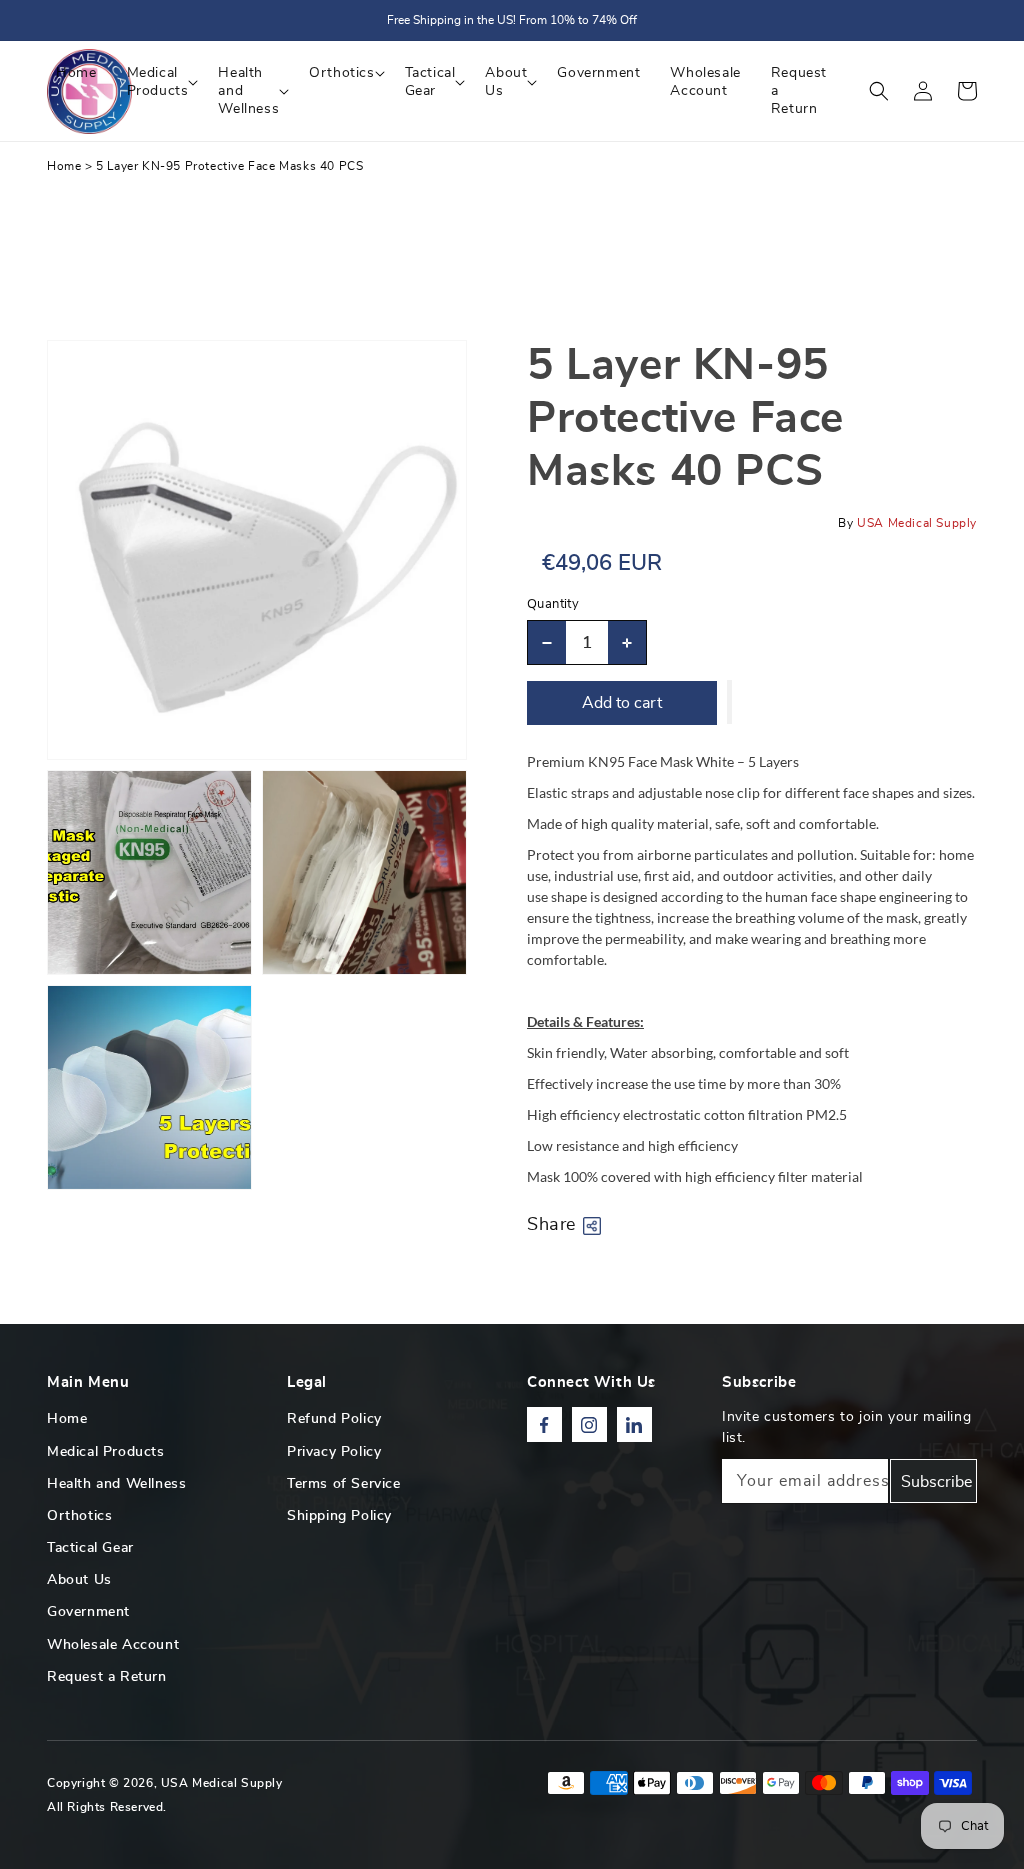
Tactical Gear (90, 1548)
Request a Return (107, 1677)
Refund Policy (334, 1419)
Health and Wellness (116, 1484)
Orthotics (79, 1516)
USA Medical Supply (222, 1783)
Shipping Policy (339, 1516)
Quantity (553, 604)
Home (64, 166)
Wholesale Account (113, 1645)
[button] (879, 91)
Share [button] (551, 1225)
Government (88, 1612)
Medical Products (106, 1452)
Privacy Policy (334, 1452)
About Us (79, 1580)
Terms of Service (344, 1484)
